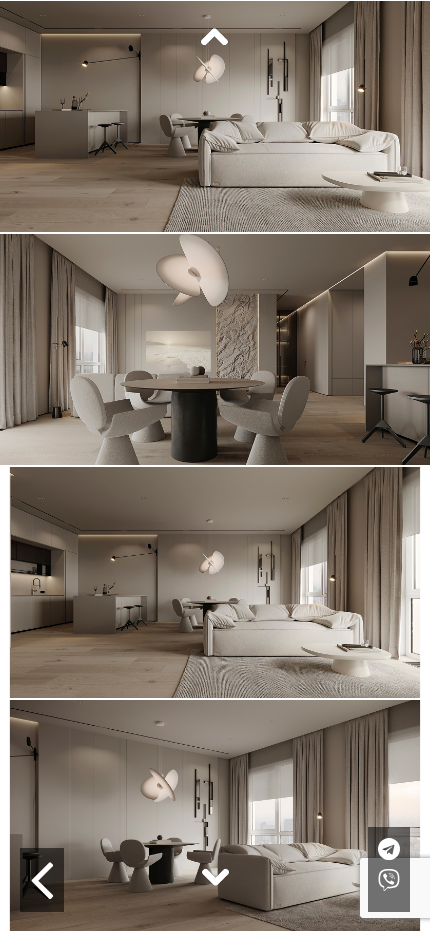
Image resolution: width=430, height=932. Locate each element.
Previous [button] (215, 38)
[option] (215, 349)
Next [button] (215, 876)
